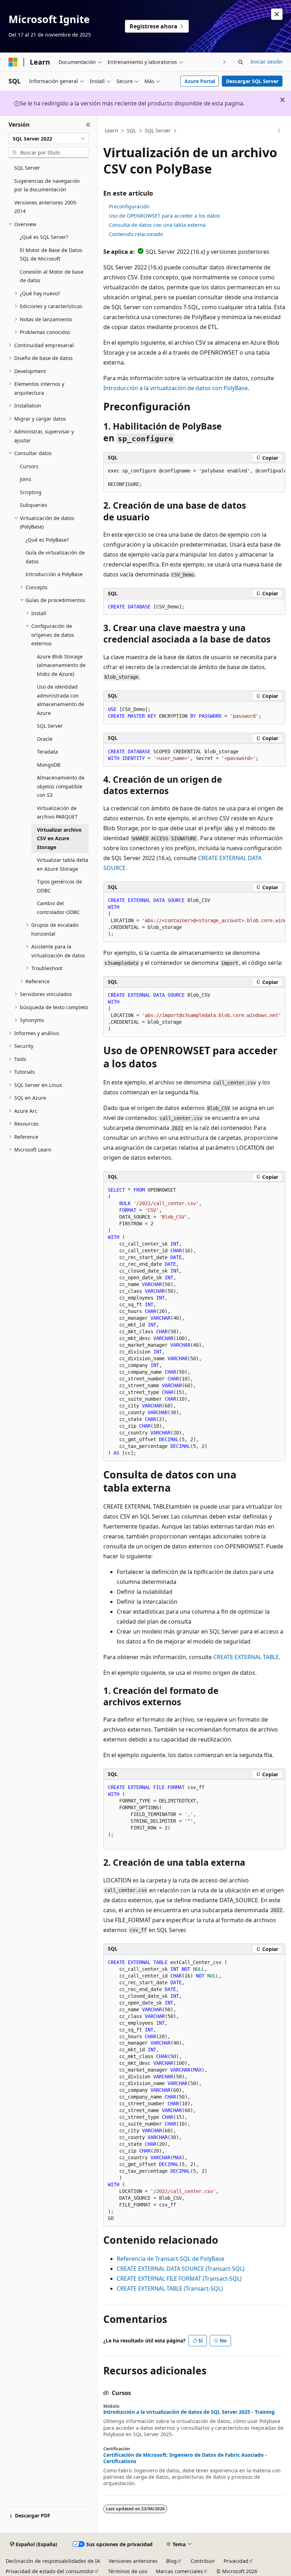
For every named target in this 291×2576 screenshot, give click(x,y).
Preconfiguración (129, 206)
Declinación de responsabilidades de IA (53, 2561)
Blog (171, 2561)
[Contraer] (88, 125)
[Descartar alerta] (277, 14)
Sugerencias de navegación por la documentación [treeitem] (47, 185)
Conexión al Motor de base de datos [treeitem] (52, 276)
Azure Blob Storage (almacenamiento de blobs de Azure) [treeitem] (61, 665)
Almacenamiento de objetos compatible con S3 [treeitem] (61, 786)
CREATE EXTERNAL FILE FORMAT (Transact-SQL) (179, 2279)
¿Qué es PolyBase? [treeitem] (47, 540)
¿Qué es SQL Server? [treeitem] (44, 237)
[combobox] (49, 138)
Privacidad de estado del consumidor (50, 2571)
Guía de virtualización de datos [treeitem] (55, 557)
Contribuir (203, 2561)
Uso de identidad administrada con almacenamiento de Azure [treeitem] (61, 700)
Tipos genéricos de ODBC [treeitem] (59, 886)
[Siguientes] (224, 62)
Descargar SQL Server (252, 81)
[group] (194, 478)
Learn (111, 130)
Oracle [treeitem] (45, 739)
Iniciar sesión (267, 62)
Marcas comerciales (179, 2571)
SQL (131, 130)
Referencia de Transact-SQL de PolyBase (171, 2259)
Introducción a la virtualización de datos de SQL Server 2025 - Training (189, 2412)
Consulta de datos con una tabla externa (157, 225)
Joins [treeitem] (26, 479)
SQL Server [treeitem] (27, 168)
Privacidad (236, 2561)
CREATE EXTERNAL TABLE (246, 1657)
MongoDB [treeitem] (49, 765)
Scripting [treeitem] (31, 492)
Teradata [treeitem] (47, 752)
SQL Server (158, 130)
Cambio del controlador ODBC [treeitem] (58, 908)
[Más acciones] (279, 131)
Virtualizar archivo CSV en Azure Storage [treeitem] (59, 838)
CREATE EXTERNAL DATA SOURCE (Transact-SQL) (181, 2269)
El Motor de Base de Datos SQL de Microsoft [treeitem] (51, 255)
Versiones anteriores (133, 2561)
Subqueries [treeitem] (34, 505)
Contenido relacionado (136, 234)
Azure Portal (200, 81)
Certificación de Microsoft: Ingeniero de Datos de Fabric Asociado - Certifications (185, 2458)
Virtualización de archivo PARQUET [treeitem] (57, 813)
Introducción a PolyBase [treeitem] (54, 574)
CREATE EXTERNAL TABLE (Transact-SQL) (170, 2288)
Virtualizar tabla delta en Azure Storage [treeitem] (63, 864)
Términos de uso (128, 2571)
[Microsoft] (13, 62)
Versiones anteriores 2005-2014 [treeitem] (46, 207)
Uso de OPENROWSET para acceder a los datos (164, 216)
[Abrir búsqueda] (241, 62)
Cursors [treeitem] (29, 466)
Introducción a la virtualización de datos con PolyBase (175, 388)
